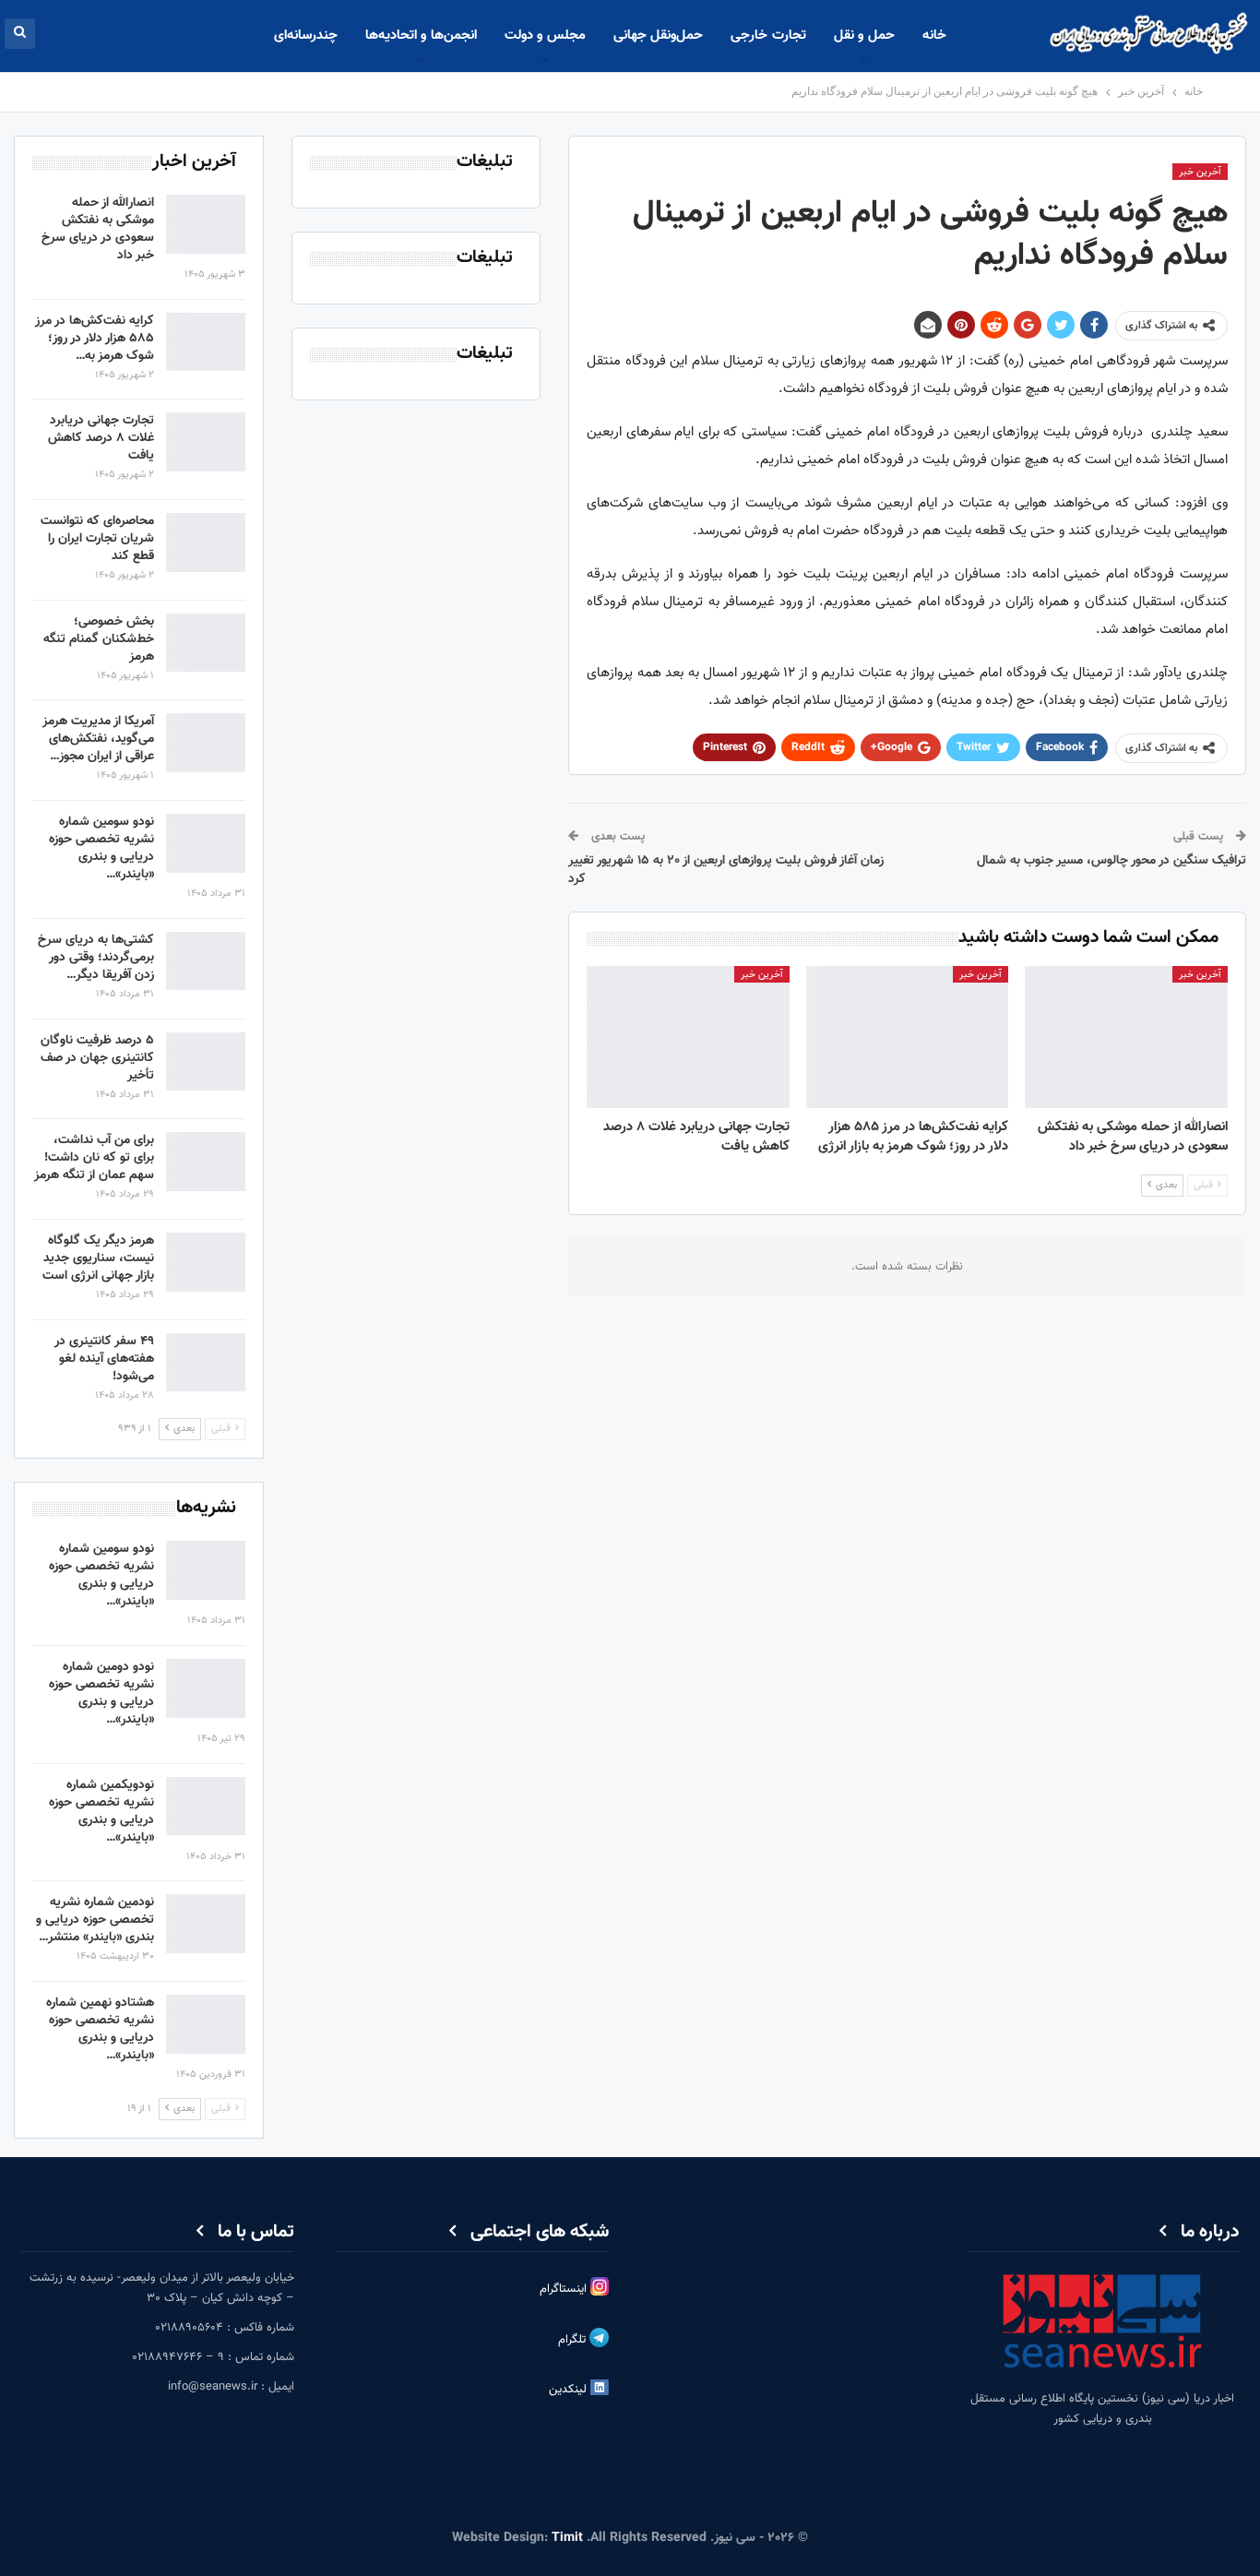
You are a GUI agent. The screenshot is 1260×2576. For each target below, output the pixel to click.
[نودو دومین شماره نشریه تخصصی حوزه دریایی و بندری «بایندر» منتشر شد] (206, 1688)
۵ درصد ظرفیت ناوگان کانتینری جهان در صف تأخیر (97, 1058)
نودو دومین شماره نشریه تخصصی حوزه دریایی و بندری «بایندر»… (101, 1693)
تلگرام (574, 2340)
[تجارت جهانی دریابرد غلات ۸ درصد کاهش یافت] (688, 1037)
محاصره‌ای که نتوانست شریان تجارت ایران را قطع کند (97, 539)
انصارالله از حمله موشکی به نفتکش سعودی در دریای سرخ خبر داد (98, 229)
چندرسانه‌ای (306, 36)
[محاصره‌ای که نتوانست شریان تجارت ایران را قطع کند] (206, 543)
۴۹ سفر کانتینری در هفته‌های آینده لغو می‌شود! (104, 1359)
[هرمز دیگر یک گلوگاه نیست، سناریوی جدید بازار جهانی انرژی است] (206, 1262)
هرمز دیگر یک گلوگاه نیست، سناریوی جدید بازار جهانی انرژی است (98, 1258)
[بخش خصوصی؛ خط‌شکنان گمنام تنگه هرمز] (206, 643)
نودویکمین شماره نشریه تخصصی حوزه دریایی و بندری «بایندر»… (101, 1812)
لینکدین (570, 2390)
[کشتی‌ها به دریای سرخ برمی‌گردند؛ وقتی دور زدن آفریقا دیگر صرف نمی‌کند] (206, 961)
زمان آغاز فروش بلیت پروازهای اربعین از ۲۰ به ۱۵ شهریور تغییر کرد (726, 870)
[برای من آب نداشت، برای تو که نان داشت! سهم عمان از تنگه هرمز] (206, 1162)
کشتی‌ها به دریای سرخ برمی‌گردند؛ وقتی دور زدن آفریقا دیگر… (96, 958)
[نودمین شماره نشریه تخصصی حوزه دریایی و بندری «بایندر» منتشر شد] (206, 1924)
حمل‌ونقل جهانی (658, 36)
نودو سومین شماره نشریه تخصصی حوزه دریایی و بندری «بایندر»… (101, 848)
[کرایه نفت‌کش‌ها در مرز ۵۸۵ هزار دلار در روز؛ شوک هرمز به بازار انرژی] (908, 1037)
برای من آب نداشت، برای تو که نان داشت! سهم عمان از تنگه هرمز (94, 1158)
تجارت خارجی (768, 36)
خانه (934, 36)
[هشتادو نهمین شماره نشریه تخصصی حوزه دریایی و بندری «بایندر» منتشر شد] (206, 2024)
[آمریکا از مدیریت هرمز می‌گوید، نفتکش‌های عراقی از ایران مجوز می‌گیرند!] (206, 743)
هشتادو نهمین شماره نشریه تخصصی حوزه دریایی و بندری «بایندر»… (100, 2029)
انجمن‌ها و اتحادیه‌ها (421, 36)
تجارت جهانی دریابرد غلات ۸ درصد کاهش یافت (101, 438)
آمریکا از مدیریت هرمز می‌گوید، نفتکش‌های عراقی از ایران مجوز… (98, 739)
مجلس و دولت (545, 36)
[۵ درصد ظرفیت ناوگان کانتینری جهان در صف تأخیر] (206, 1062)
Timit (567, 2538)
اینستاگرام (565, 2289)
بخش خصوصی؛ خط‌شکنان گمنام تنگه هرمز (99, 639)
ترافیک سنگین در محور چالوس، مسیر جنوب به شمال (1111, 861)
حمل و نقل (864, 36)
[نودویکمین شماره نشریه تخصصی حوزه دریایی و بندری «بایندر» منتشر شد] (206, 1807)
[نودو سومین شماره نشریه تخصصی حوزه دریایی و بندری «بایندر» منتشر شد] (206, 843)
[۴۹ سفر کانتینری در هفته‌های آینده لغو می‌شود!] (206, 1363)
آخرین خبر (1200, 172)
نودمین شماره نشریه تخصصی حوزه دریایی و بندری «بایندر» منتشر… (95, 1920)
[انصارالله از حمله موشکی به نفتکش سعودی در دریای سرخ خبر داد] (1126, 1037)
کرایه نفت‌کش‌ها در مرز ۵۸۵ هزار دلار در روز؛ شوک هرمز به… (95, 339)
